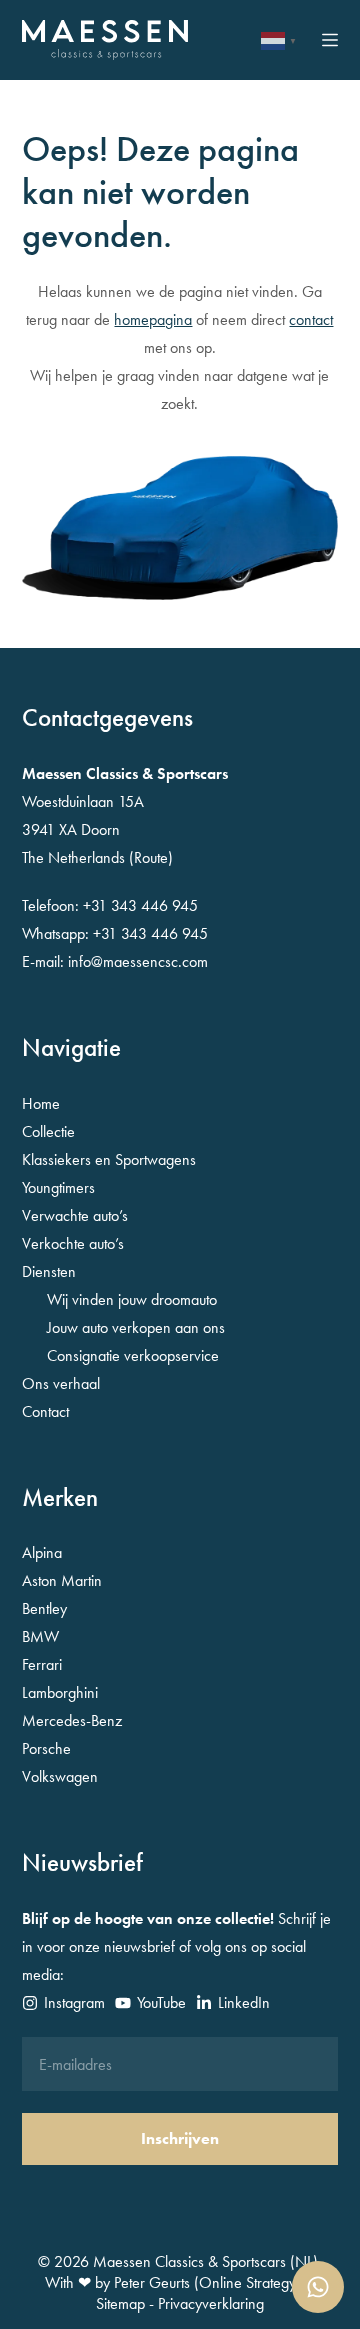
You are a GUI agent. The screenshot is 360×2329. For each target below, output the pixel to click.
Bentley (44, 1608)
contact (311, 319)
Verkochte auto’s (73, 1243)
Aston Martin (62, 1580)
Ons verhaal (61, 1383)
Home (41, 1103)
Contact (45, 1411)
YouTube (161, 2002)
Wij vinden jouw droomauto (132, 1299)
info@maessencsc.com (138, 961)
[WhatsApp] (318, 2287)
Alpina (42, 1552)
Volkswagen (60, 1776)
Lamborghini (60, 1692)
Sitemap (120, 2303)
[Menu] (330, 40)
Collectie (48, 1131)
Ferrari (42, 1664)
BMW (40, 1636)
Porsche (46, 1748)
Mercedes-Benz (72, 1720)
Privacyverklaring (211, 2303)
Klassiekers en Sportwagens (109, 1159)
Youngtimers (58, 1187)
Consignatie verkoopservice (133, 1355)
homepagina (153, 319)
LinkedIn (244, 2002)
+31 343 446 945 (140, 905)
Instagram (74, 2002)
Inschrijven (180, 2138)
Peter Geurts (152, 2282)
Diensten (49, 1271)
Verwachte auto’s (75, 1215)
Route (151, 857)
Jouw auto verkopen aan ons (136, 1327)
